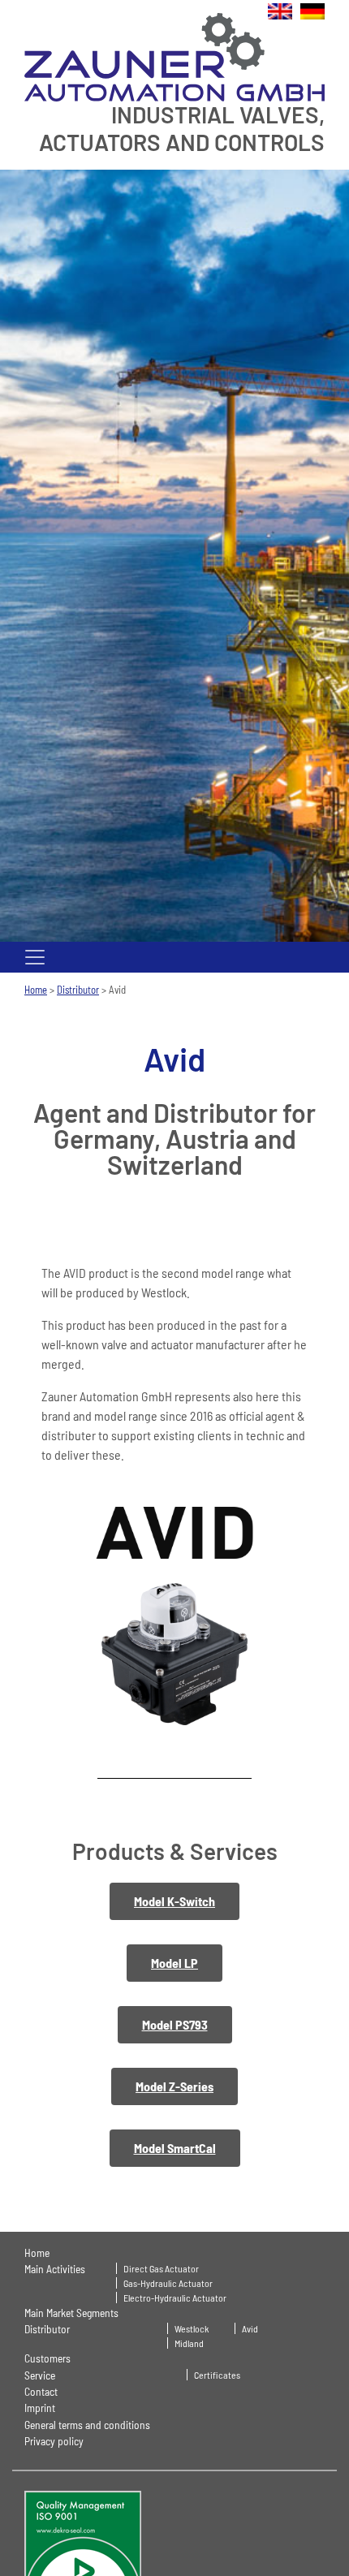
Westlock (192, 2328)
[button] (174, 1901)
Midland (189, 2343)
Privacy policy (54, 2441)
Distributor (78, 990)
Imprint (40, 2408)
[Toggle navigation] (35, 957)
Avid (250, 2328)
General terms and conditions (87, 2425)
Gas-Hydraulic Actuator (168, 2283)
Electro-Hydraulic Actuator (175, 2298)
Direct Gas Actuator (161, 2268)
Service (40, 2375)
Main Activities (55, 2269)
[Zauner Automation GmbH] (174, 56)
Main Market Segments (71, 2313)
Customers (47, 2358)
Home (36, 990)
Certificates (217, 2375)
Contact (41, 2391)
